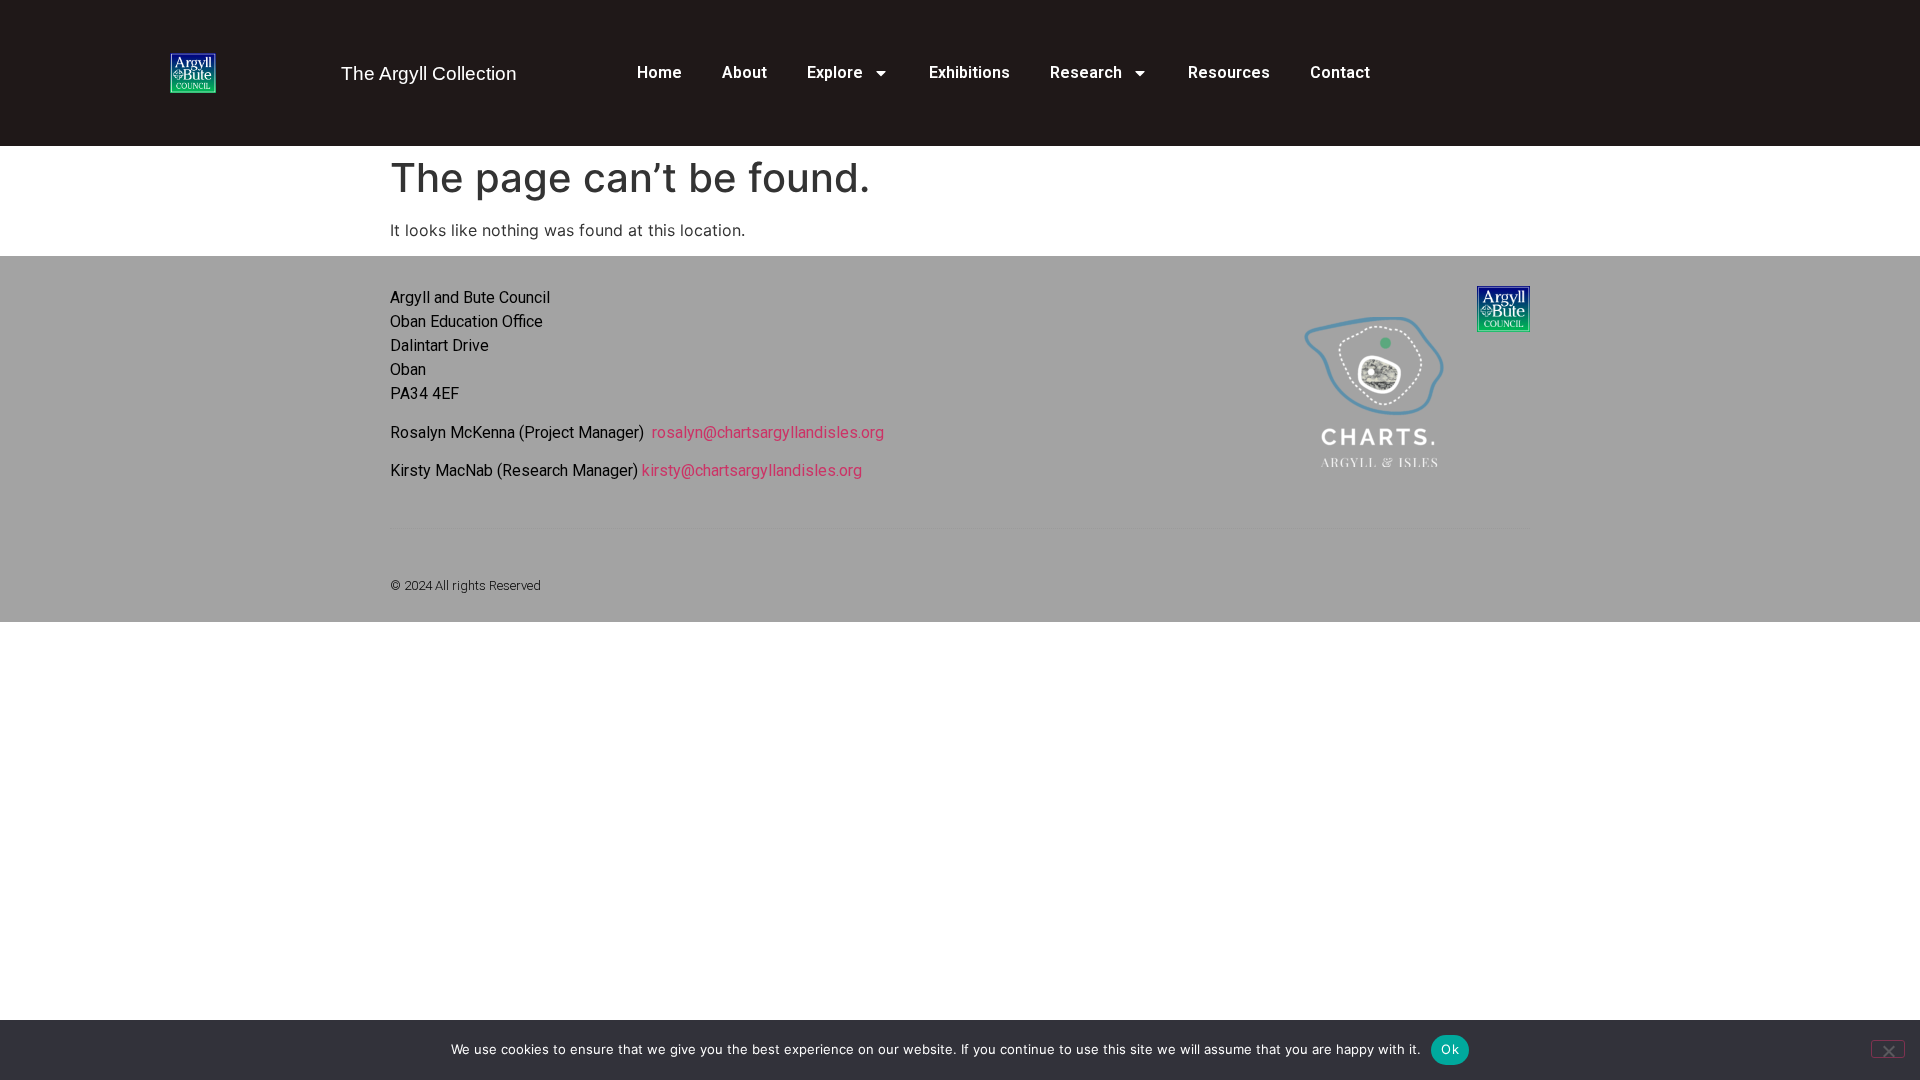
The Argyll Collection (429, 73)
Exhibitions (969, 72)
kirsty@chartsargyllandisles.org (752, 470)
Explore (835, 72)
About (744, 72)
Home (659, 72)
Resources (1229, 72)
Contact (1340, 72)
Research (1086, 72)
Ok (1450, 1049)
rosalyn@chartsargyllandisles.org (768, 432)
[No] (1888, 1049)
